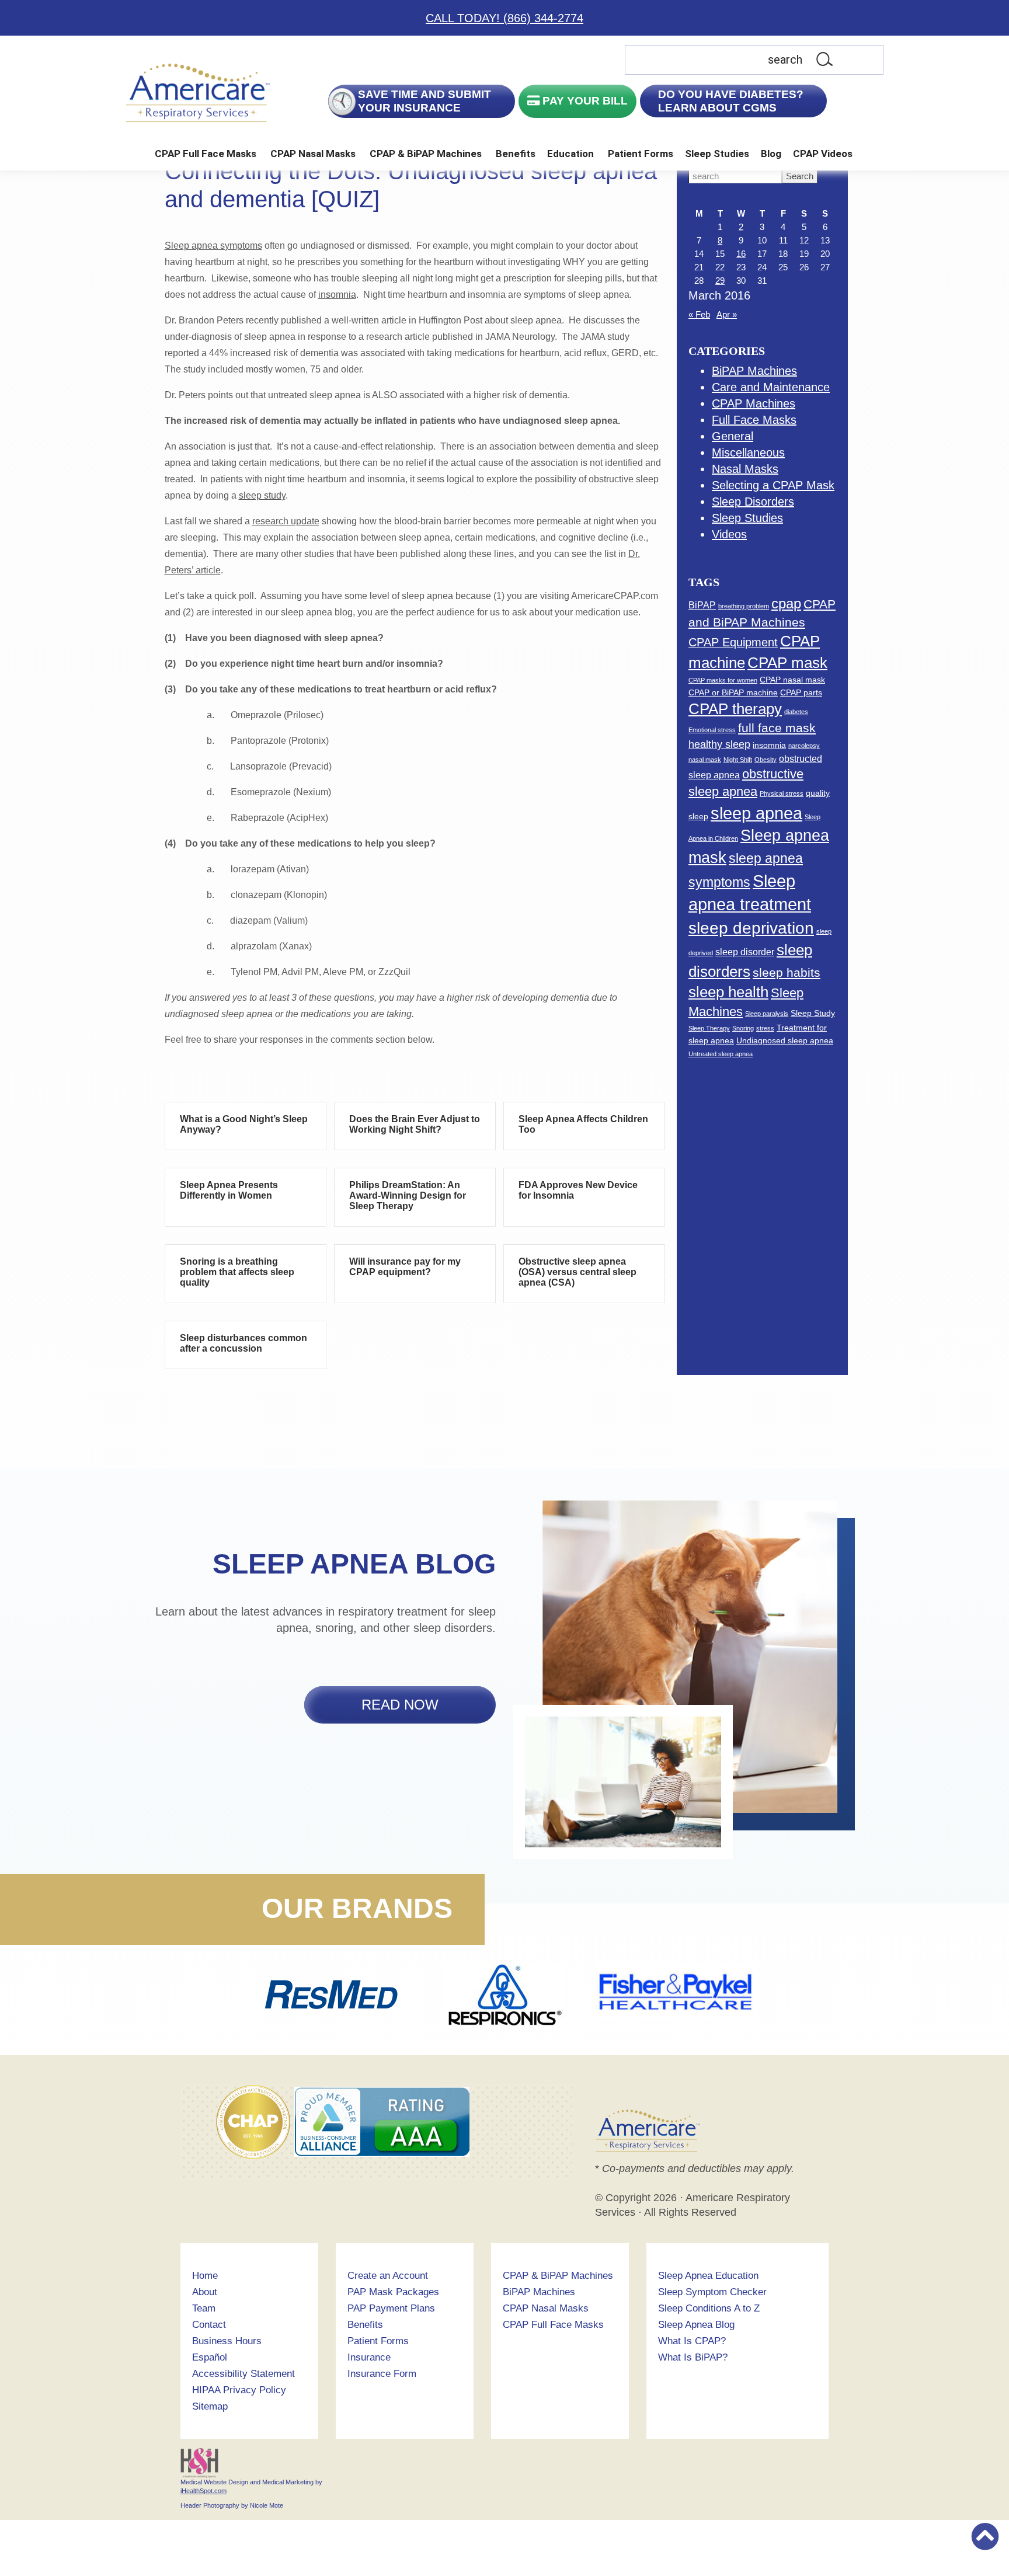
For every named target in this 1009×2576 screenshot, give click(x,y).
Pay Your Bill (584, 101)
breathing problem (744, 606)
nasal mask (705, 760)
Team (204, 2308)
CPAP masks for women (723, 680)
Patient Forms (641, 154)
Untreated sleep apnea (721, 1054)
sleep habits (787, 972)
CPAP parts (801, 692)
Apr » (727, 314)
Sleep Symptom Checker (712, 2292)
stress (765, 1028)
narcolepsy (804, 746)
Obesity (766, 760)
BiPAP (702, 605)
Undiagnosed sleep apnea (785, 1040)
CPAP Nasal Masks (313, 154)
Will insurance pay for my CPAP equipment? (405, 1267)
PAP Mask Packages (393, 2292)
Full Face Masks (754, 420)
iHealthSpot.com (203, 2491)
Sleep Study (813, 1013)
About (205, 2292)
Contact (209, 2325)
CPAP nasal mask (792, 680)
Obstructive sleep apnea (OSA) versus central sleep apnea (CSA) (577, 1272)
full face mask (777, 728)
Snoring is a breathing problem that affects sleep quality (237, 1272)
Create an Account (388, 2276)
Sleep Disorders (753, 502)
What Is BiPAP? (693, 2357)
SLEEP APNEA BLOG (354, 1564)
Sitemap (210, 2406)
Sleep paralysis (767, 1014)
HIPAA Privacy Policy (239, 2390)
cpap (786, 603)
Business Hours (227, 2341)
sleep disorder (745, 952)
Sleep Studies (717, 154)
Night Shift (738, 760)
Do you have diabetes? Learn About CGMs (731, 101)
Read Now (400, 1705)
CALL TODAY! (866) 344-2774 (505, 18)
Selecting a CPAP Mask (773, 485)
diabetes (796, 712)
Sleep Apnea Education (708, 2276)
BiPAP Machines (754, 371)
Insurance (369, 2357)
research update (286, 521)
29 (720, 281)
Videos (729, 534)
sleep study (262, 495)
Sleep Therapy (709, 1028)
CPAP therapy (735, 709)
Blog (771, 154)
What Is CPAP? (692, 2341)
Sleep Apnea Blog (696, 2325)
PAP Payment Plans (391, 2308)
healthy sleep (719, 744)
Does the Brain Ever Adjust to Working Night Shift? (415, 1124)
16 (741, 254)
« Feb (699, 314)
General (733, 436)
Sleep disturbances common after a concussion (243, 1343)
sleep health (728, 992)
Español (210, 2357)
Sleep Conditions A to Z (709, 2308)
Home (205, 2276)
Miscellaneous (748, 452)
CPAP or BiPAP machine (733, 692)
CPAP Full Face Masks (206, 154)
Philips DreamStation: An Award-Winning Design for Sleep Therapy (408, 1195)
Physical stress (782, 793)
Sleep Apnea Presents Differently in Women (229, 1190)
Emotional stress (712, 730)
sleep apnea (756, 813)
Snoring (743, 1028)
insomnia (337, 295)
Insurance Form (382, 2374)
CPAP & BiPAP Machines (426, 154)
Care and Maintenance (771, 387)
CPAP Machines (754, 403)
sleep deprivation (751, 928)
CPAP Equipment (733, 642)
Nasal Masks (745, 469)
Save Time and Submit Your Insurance (425, 101)
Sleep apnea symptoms (213, 246)
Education (570, 154)
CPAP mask (787, 663)
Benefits (516, 154)
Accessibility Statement (243, 2374)
